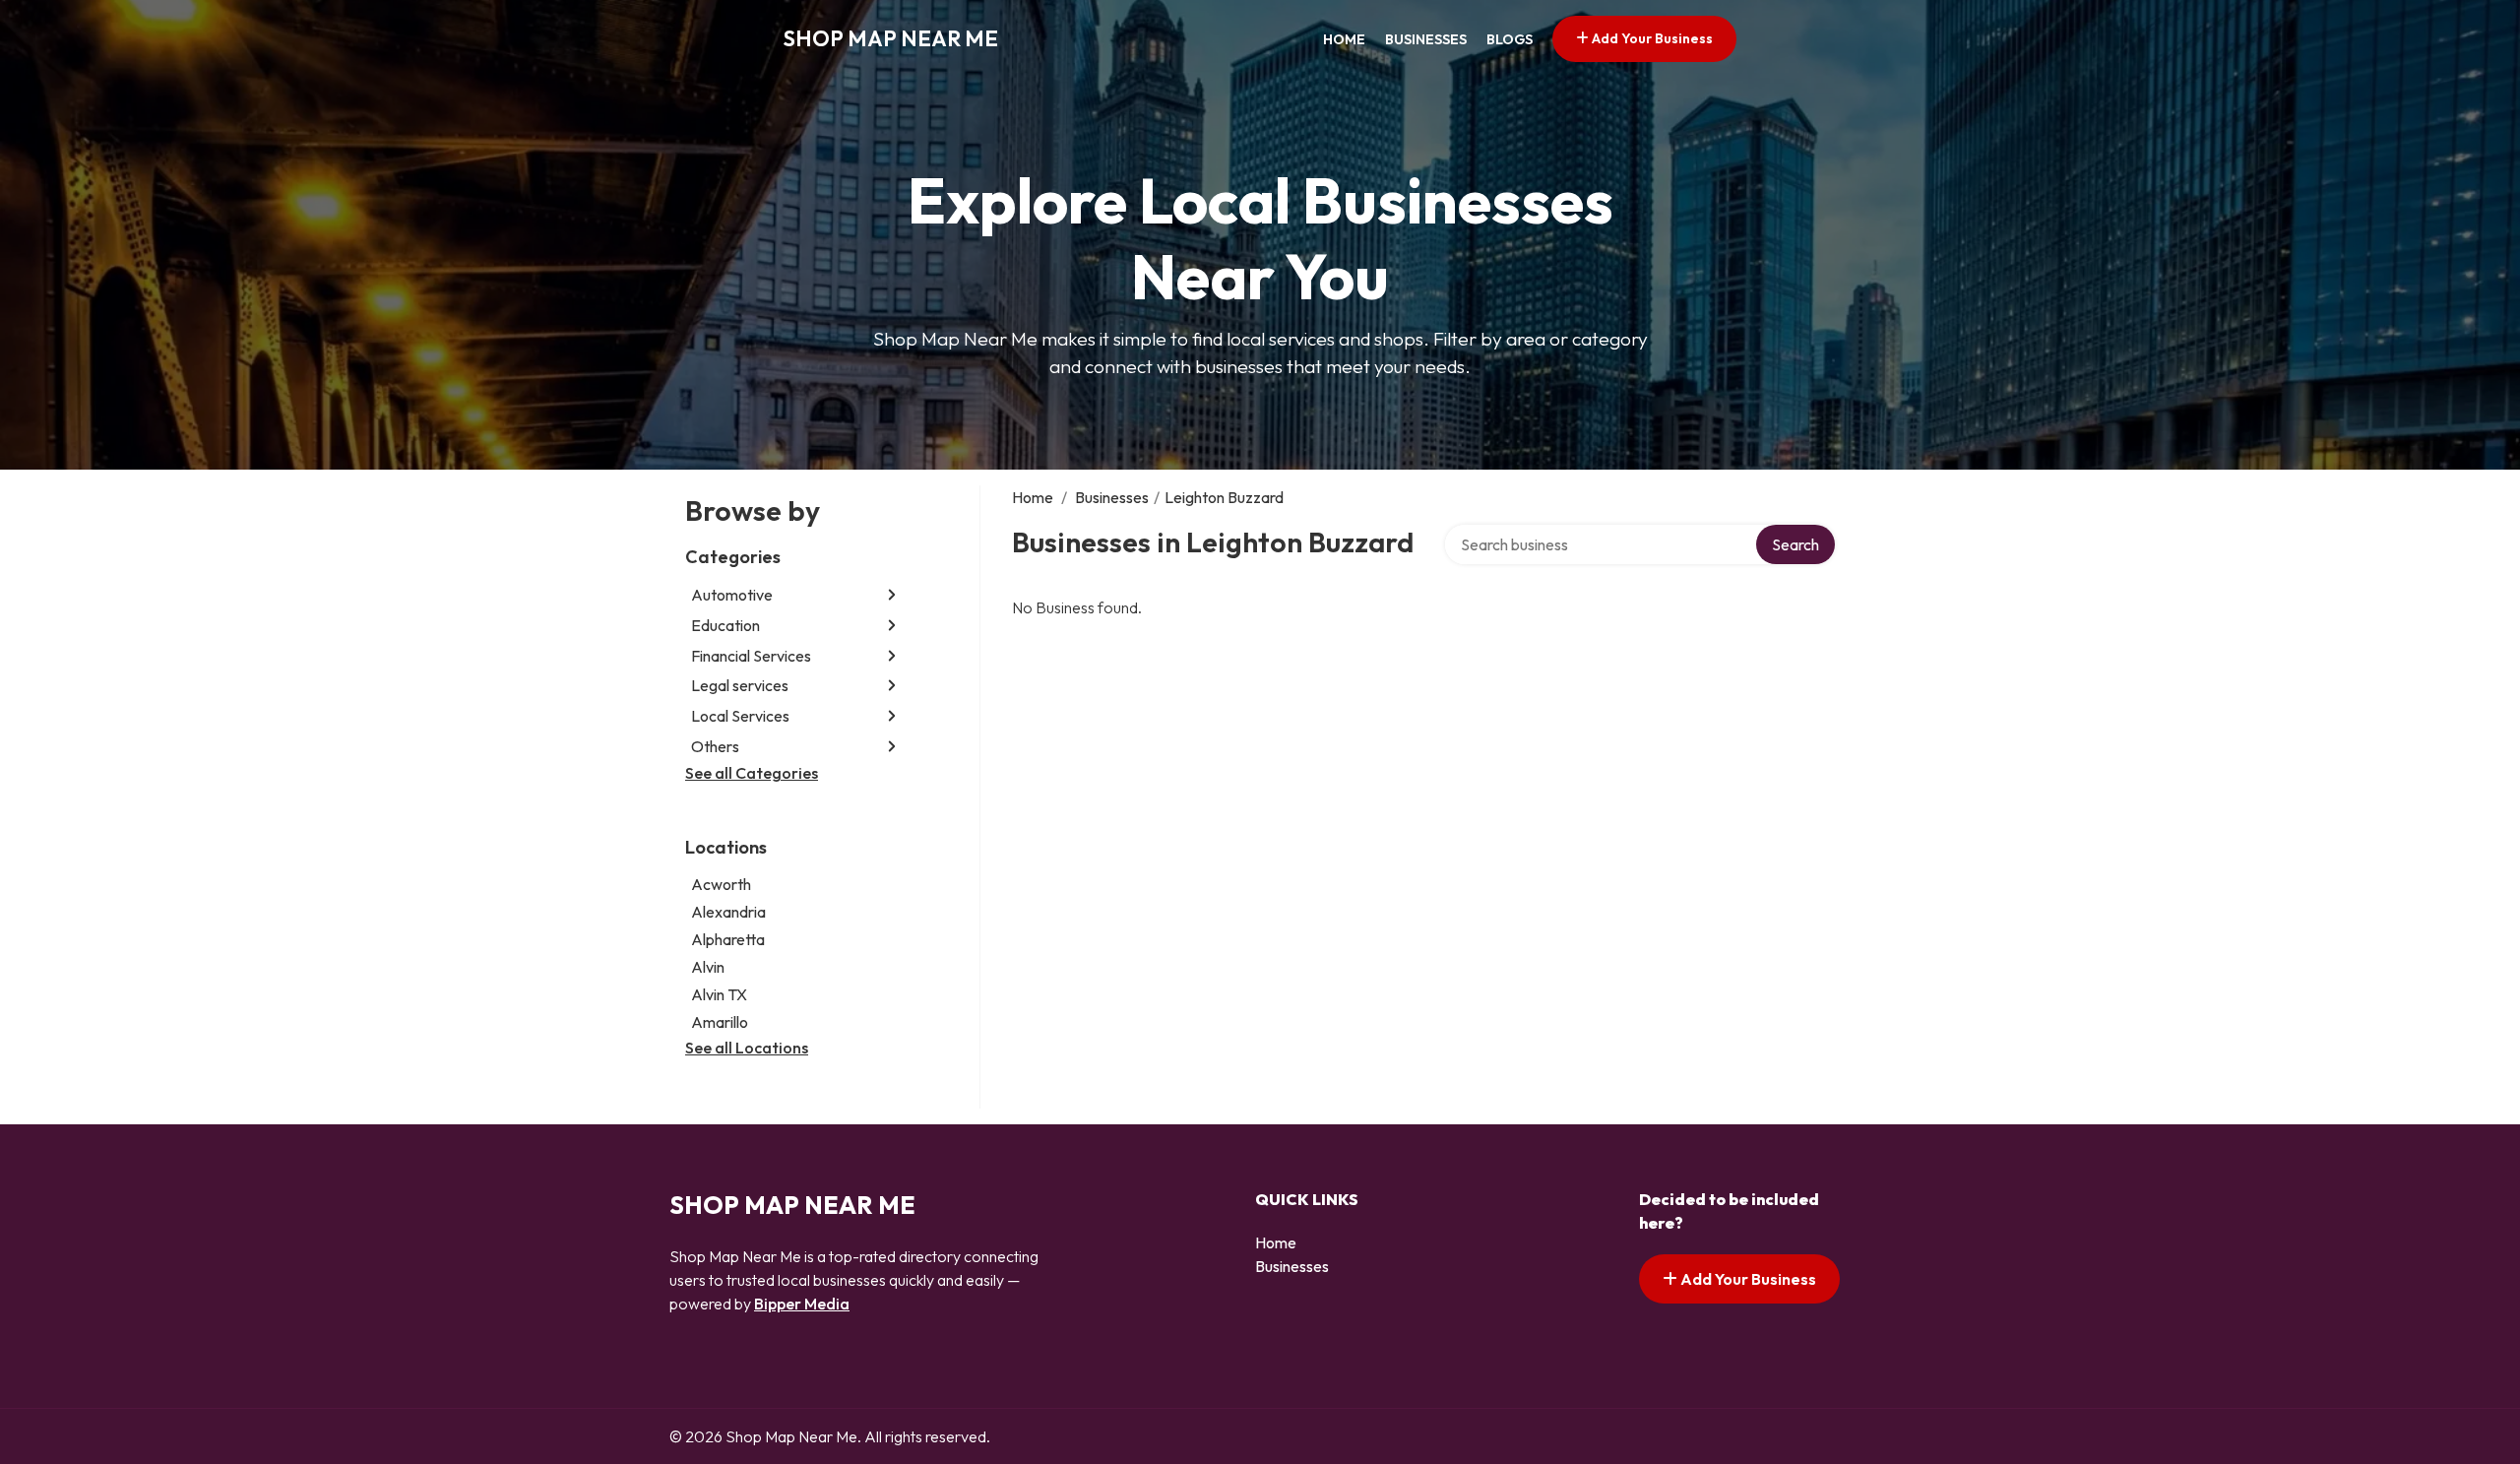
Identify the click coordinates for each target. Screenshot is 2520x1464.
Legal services (740, 685)
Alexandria (728, 912)
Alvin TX (719, 994)
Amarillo (720, 1022)
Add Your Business (1651, 38)
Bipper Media (802, 1304)
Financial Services (751, 656)
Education (725, 625)
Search (1795, 544)
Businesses (1426, 39)
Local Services (740, 716)
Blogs (1510, 39)
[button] (892, 595)
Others (715, 746)
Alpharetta (728, 939)
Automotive (732, 595)
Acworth (721, 884)
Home (1344, 39)
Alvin (708, 967)
